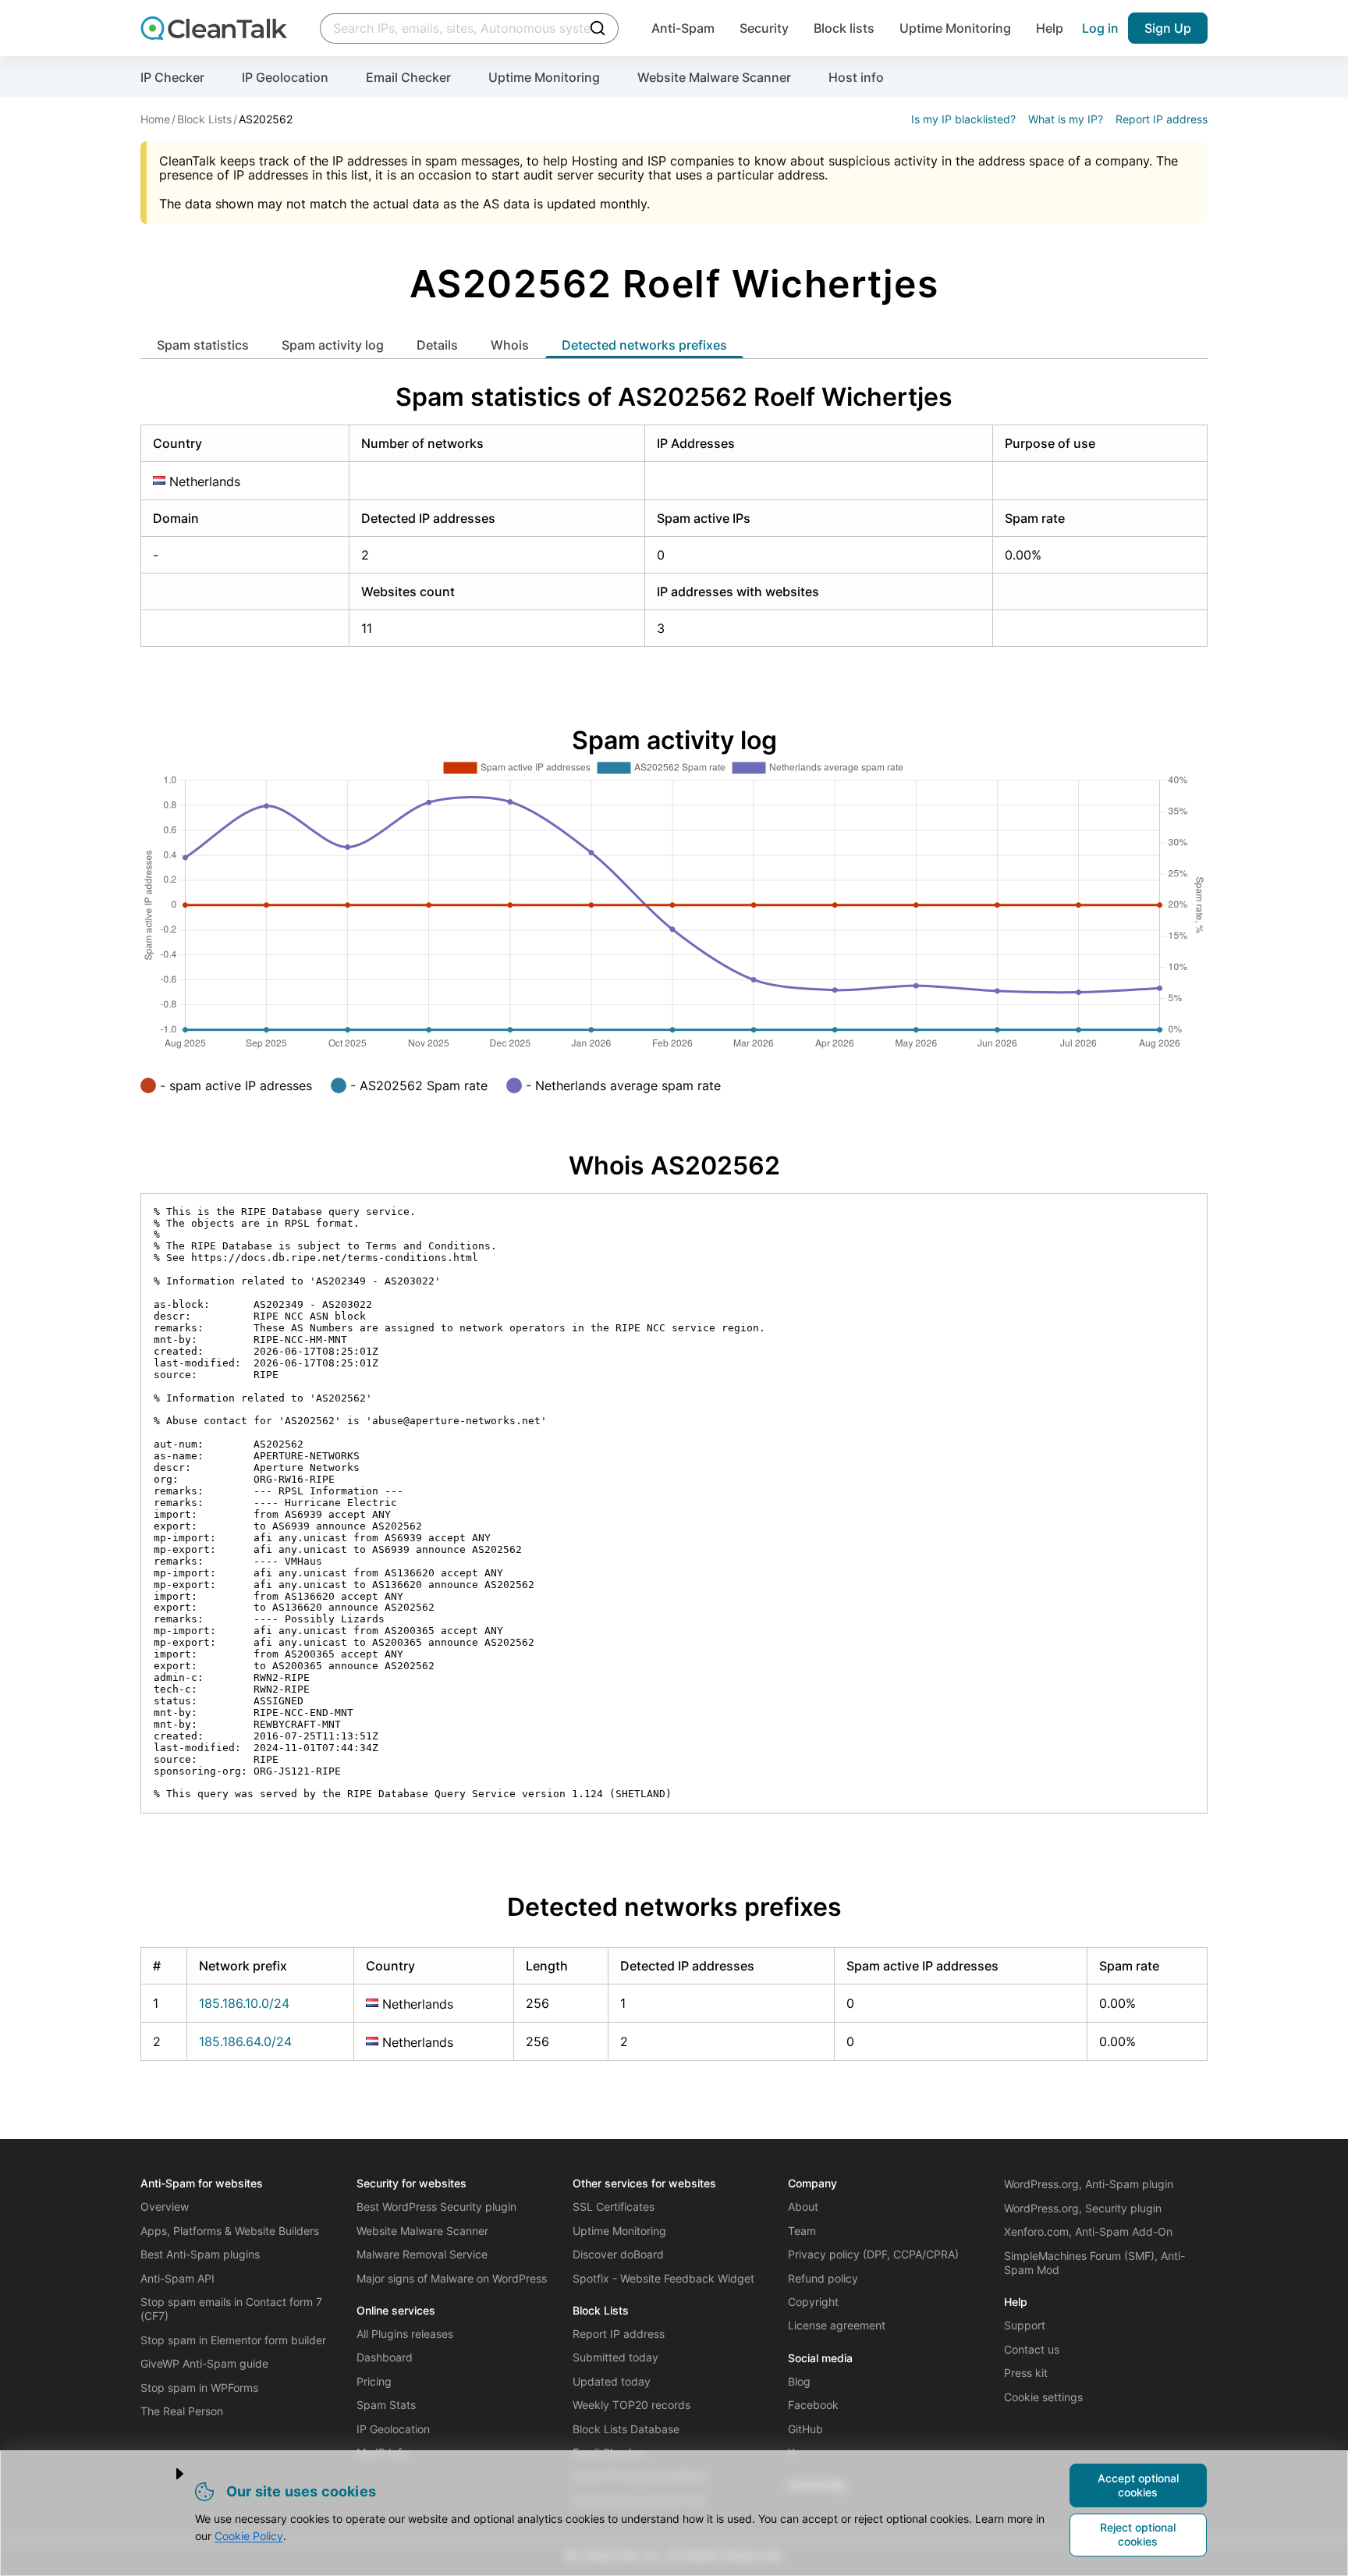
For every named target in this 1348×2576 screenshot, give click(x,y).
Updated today (612, 2381)
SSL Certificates (614, 2206)
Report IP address (1162, 119)
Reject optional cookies (1138, 2534)
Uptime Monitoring (955, 28)
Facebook (813, 2405)
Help (1050, 28)
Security (764, 28)
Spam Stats (386, 2405)
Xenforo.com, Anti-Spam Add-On (1088, 2231)
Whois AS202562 (674, 1165)
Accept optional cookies (1138, 2485)
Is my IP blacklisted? (963, 119)
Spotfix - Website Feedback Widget (663, 2278)
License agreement (837, 2325)
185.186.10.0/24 (244, 2003)
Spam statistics (203, 345)
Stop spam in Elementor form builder (233, 2340)
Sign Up (1168, 28)
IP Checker (172, 77)
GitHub (805, 2429)
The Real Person (182, 2411)
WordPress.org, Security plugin (1083, 2208)
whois (510, 345)
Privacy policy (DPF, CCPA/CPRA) (873, 2254)
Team (802, 2231)
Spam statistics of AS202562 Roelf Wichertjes (674, 397)
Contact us (1032, 2349)
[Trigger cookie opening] (167, 2474)
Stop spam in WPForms (199, 2388)
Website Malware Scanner (714, 77)
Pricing (374, 2381)
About (803, 2206)
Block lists (844, 28)
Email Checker (408, 77)
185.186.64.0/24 (245, 2041)
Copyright (813, 2302)
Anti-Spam (683, 28)
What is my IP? (1066, 119)
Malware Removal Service (422, 2254)
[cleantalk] (214, 28)
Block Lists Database (626, 2429)
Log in (1100, 28)
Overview (165, 2206)
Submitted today (615, 2357)
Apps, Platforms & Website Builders (230, 2231)
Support (1025, 2325)
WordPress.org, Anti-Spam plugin (1089, 2184)
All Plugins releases (405, 2334)
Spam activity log (333, 345)
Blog (799, 2381)
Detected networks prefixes (644, 345)
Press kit (1026, 2373)
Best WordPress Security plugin (436, 2206)
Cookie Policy (249, 2536)
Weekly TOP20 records (631, 2405)
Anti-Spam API (177, 2278)
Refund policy (823, 2278)
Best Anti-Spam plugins (200, 2254)
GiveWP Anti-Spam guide (204, 2363)
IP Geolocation (285, 77)
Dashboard (385, 2357)
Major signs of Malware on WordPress (452, 2278)
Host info (856, 77)
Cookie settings (1043, 2397)
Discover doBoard (618, 2254)
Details (437, 345)
